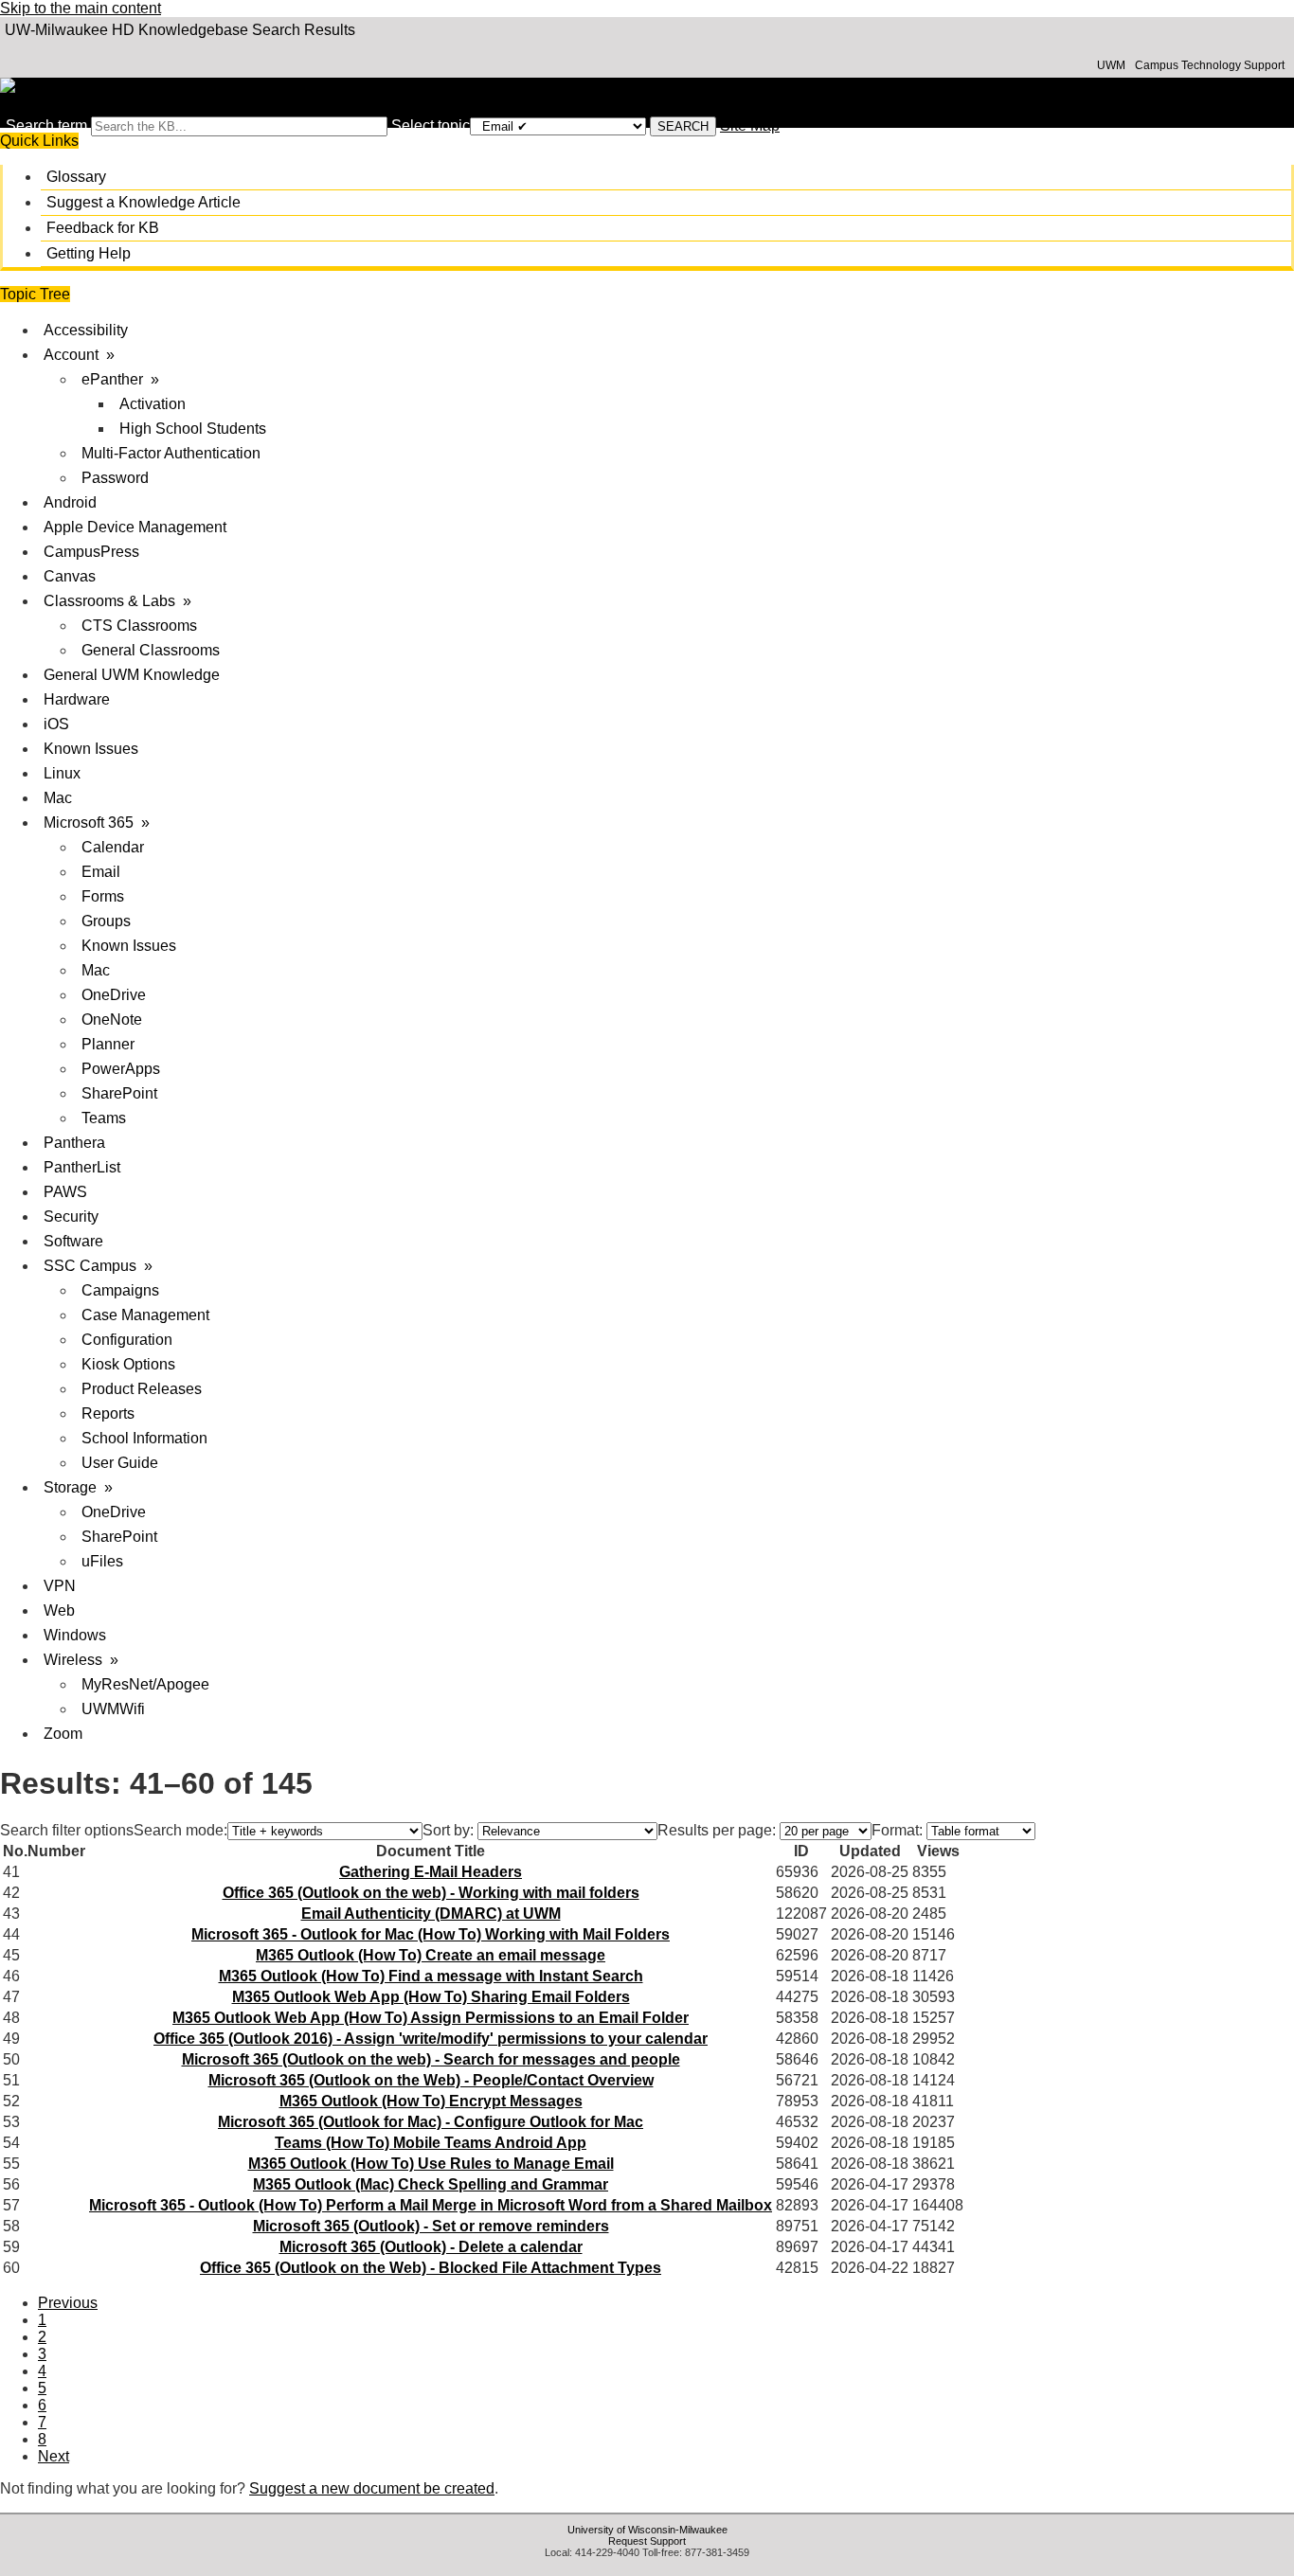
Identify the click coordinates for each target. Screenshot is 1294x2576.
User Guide (120, 1463)
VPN (60, 1586)
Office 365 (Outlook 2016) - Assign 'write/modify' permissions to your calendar (431, 2039)
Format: (897, 1830)
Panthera (74, 1143)
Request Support (647, 2541)
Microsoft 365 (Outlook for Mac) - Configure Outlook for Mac (431, 2122)
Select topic (431, 125)
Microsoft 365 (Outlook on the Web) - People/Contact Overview (431, 2080)
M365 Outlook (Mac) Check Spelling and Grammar (431, 2184)
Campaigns (120, 1290)
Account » (79, 355)
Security (71, 1216)
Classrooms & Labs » (117, 601)
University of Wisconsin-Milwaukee (647, 2530)
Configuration (127, 1340)
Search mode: (180, 1830)
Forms (103, 896)
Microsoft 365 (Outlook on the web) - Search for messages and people (431, 2059)
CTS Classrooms (139, 626)
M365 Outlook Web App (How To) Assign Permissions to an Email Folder (431, 2018)
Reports (108, 1413)
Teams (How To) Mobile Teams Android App (431, 2143)
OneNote (112, 1020)
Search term (46, 125)
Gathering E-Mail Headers (431, 1872)
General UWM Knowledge (132, 675)
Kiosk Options (128, 1364)
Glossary (76, 177)
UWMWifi (113, 1709)
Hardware (77, 699)
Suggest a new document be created (372, 2488)
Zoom (63, 1734)
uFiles (102, 1561)
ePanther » (120, 379)
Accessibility (86, 330)
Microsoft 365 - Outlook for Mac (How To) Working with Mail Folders (431, 1934)
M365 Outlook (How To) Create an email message (431, 1955)
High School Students (193, 429)
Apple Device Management (135, 527)
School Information (144, 1438)
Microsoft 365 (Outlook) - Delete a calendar (431, 2247)
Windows (75, 1635)
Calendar (113, 847)
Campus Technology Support (1210, 65)
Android (70, 502)
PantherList (82, 1167)
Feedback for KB (103, 228)
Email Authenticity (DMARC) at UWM (431, 1914)
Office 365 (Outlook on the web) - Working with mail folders (431, 1893)
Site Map (750, 125)
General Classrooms (151, 650)
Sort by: (448, 1830)
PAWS (65, 1192)
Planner (108, 1044)
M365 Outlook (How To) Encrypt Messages (431, 2101)
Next (54, 2456)
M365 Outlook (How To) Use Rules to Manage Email (431, 2164)
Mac (58, 798)
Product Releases (142, 1389)
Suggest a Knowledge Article (144, 202)
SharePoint (119, 1093)
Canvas (70, 576)
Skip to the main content (81, 8)
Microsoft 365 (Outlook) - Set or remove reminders (431, 2226)
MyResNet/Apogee (145, 1684)
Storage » (78, 1487)
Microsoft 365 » (97, 823)
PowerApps (121, 1069)
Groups (106, 921)
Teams (104, 1118)
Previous (68, 2303)
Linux (62, 773)
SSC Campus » (98, 1266)
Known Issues (91, 749)
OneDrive (114, 995)
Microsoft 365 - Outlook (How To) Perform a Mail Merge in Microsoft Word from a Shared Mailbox (431, 2205)
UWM (1111, 65)
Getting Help (89, 253)
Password (115, 478)
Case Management (145, 1315)
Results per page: (717, 1830)
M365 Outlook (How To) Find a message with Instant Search (431, 1976)
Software (73, 1241)
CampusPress (91, 552)
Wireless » (81, 1660)
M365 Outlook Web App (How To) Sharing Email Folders (431, 1997)
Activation (153, 404)
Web (59, 1610)
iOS (56, 724)
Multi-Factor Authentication (171, 453)
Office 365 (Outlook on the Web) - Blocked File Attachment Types (431, 2268)
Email (101, 872)
